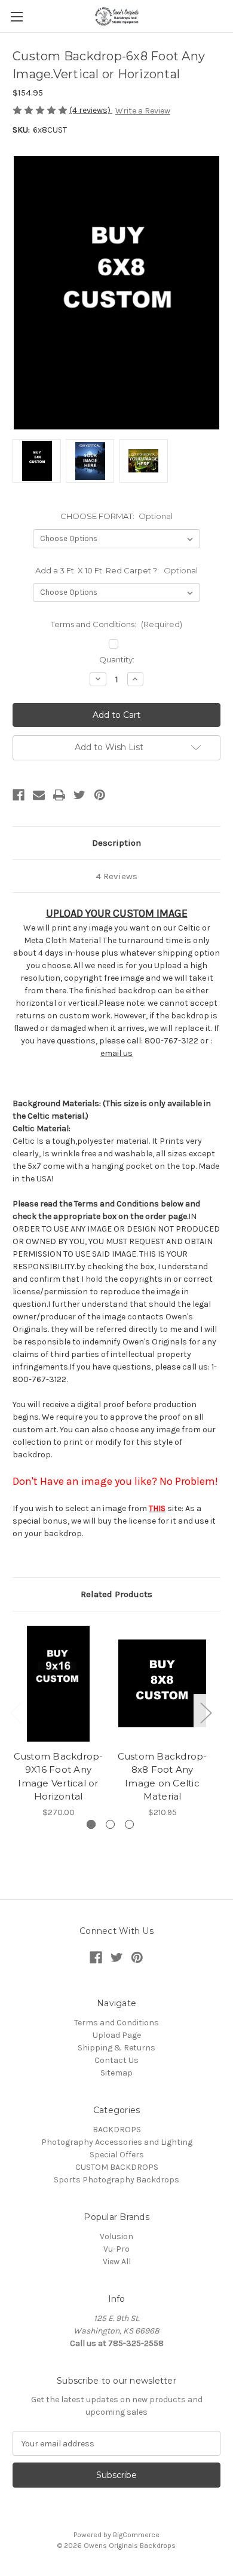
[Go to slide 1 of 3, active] (91, 1824)
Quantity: (117, 659)
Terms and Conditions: (116, 624)
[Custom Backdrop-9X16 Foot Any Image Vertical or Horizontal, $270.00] (58, 1684)
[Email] (39, 795)
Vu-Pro (116, 2249)
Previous (16, 1712)
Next (206, 1712)
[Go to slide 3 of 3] (129, 1824)
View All (117, 2262)
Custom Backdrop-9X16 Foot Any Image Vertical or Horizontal (59, 1777)
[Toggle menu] (16, 16)
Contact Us (116, 2060)
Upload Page (117, 2035)
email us (116, 1053)
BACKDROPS (117, 2130)
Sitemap (116, 2073)
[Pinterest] (100, 795)
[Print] (59, 795)
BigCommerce (136, 2535)
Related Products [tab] (116, 1594)
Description (116, 843)
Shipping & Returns (116, 2048)
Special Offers (117, 2155)
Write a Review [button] (143, 111)
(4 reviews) (91, 110)
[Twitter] (79, 795)
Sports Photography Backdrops (116, 2180)
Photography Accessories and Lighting (117, 2142)
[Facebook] (19, 795)
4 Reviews (116, 876)
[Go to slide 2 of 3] (110, 1824)
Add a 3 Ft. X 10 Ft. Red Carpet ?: (116, 570)
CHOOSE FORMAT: (117, 516)
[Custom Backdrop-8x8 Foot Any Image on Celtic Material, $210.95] (162, 1684)
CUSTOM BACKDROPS (117, 2167)
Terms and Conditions (116, 2023)
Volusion (116, 2236)
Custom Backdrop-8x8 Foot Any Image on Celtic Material (163, 1777)
